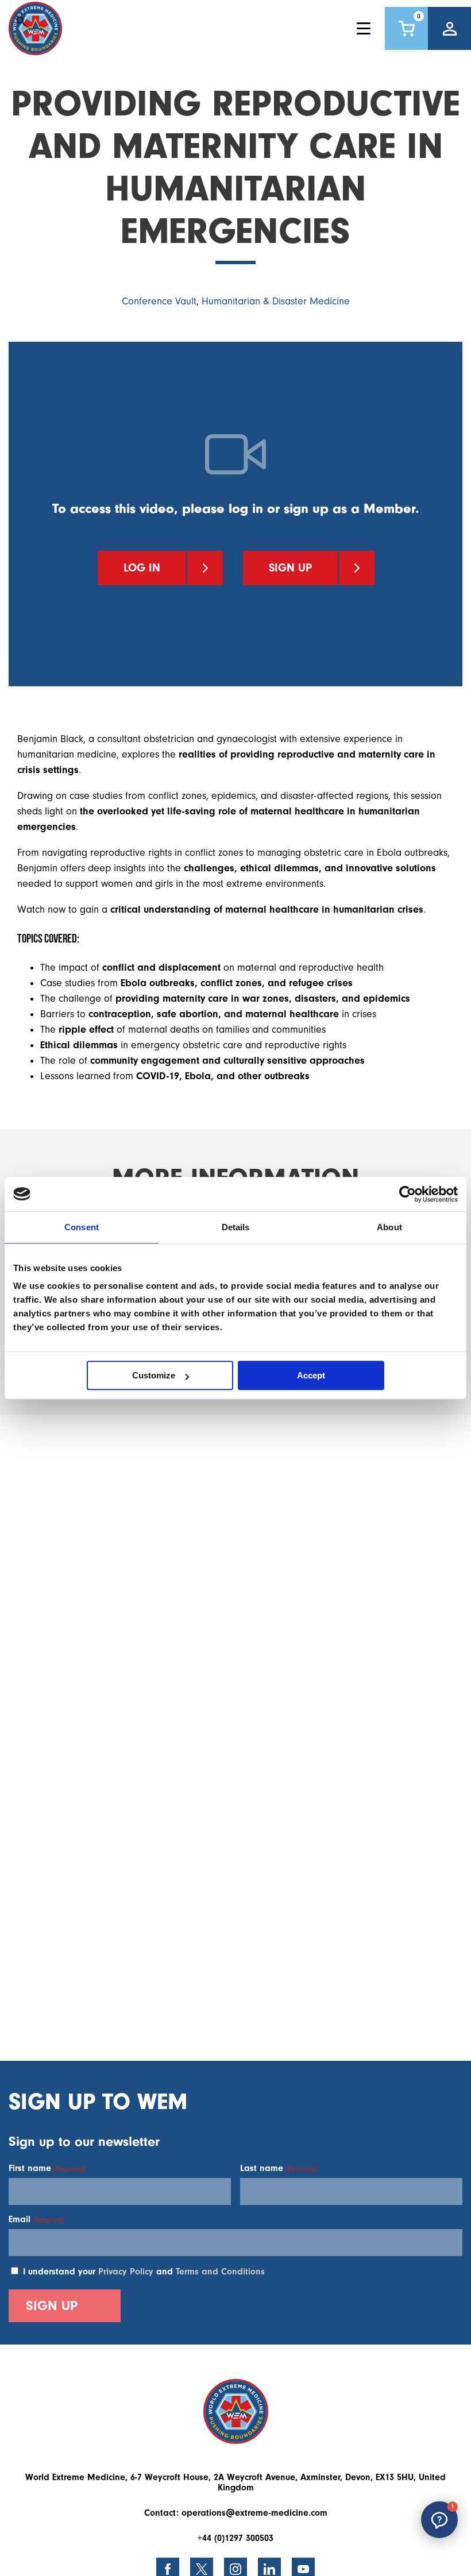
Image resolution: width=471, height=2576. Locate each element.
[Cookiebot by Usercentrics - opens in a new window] (408, 1194)
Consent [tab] (82, 1227)
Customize (154, 1375)
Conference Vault (159, 301)
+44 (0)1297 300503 (235, 2538)
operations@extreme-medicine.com (254, 2513)
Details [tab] (236, 1227)
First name (47, 2168)
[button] (439, 2520)
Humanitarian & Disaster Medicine (276, 301)
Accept (311, 1375)
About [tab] (389, 1227)
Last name (279, 2168)
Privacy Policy (126, 2272)
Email (36, 2219)
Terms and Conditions (220, 2272)
